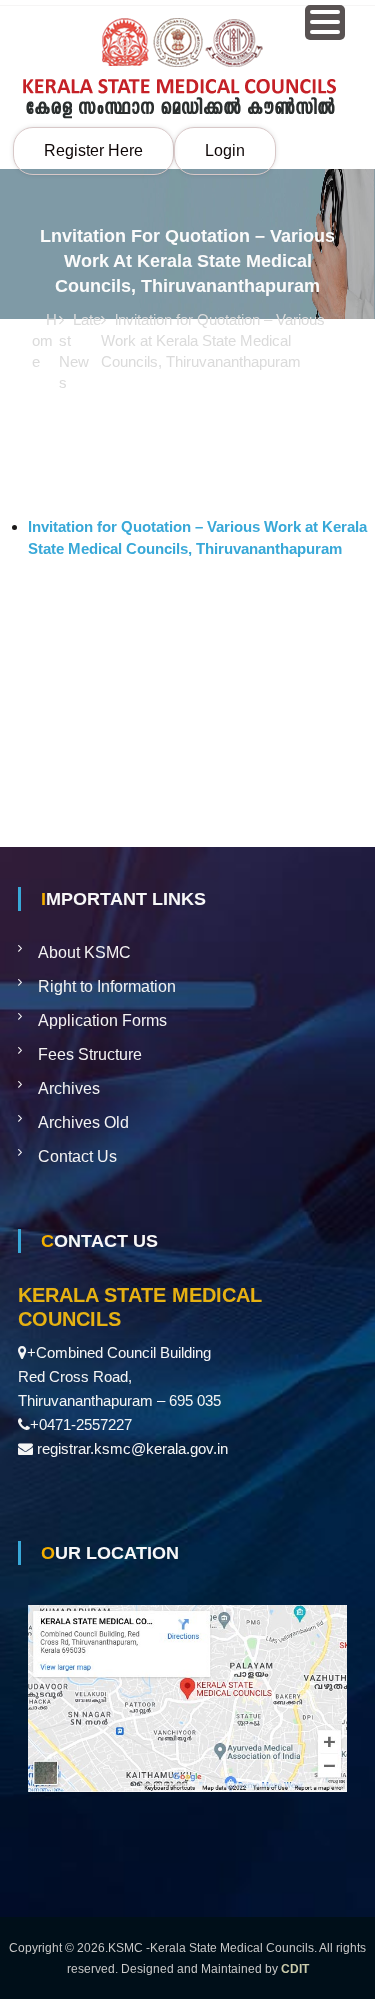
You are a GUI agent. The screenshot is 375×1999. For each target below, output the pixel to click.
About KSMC (84, 952)
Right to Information (107, 986)
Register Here (93, 150)
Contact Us (77, 1156)
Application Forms (102, 1020)
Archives (69, 1088)
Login (225, 150)
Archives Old (83, 1122)
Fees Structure (90, 1054)
